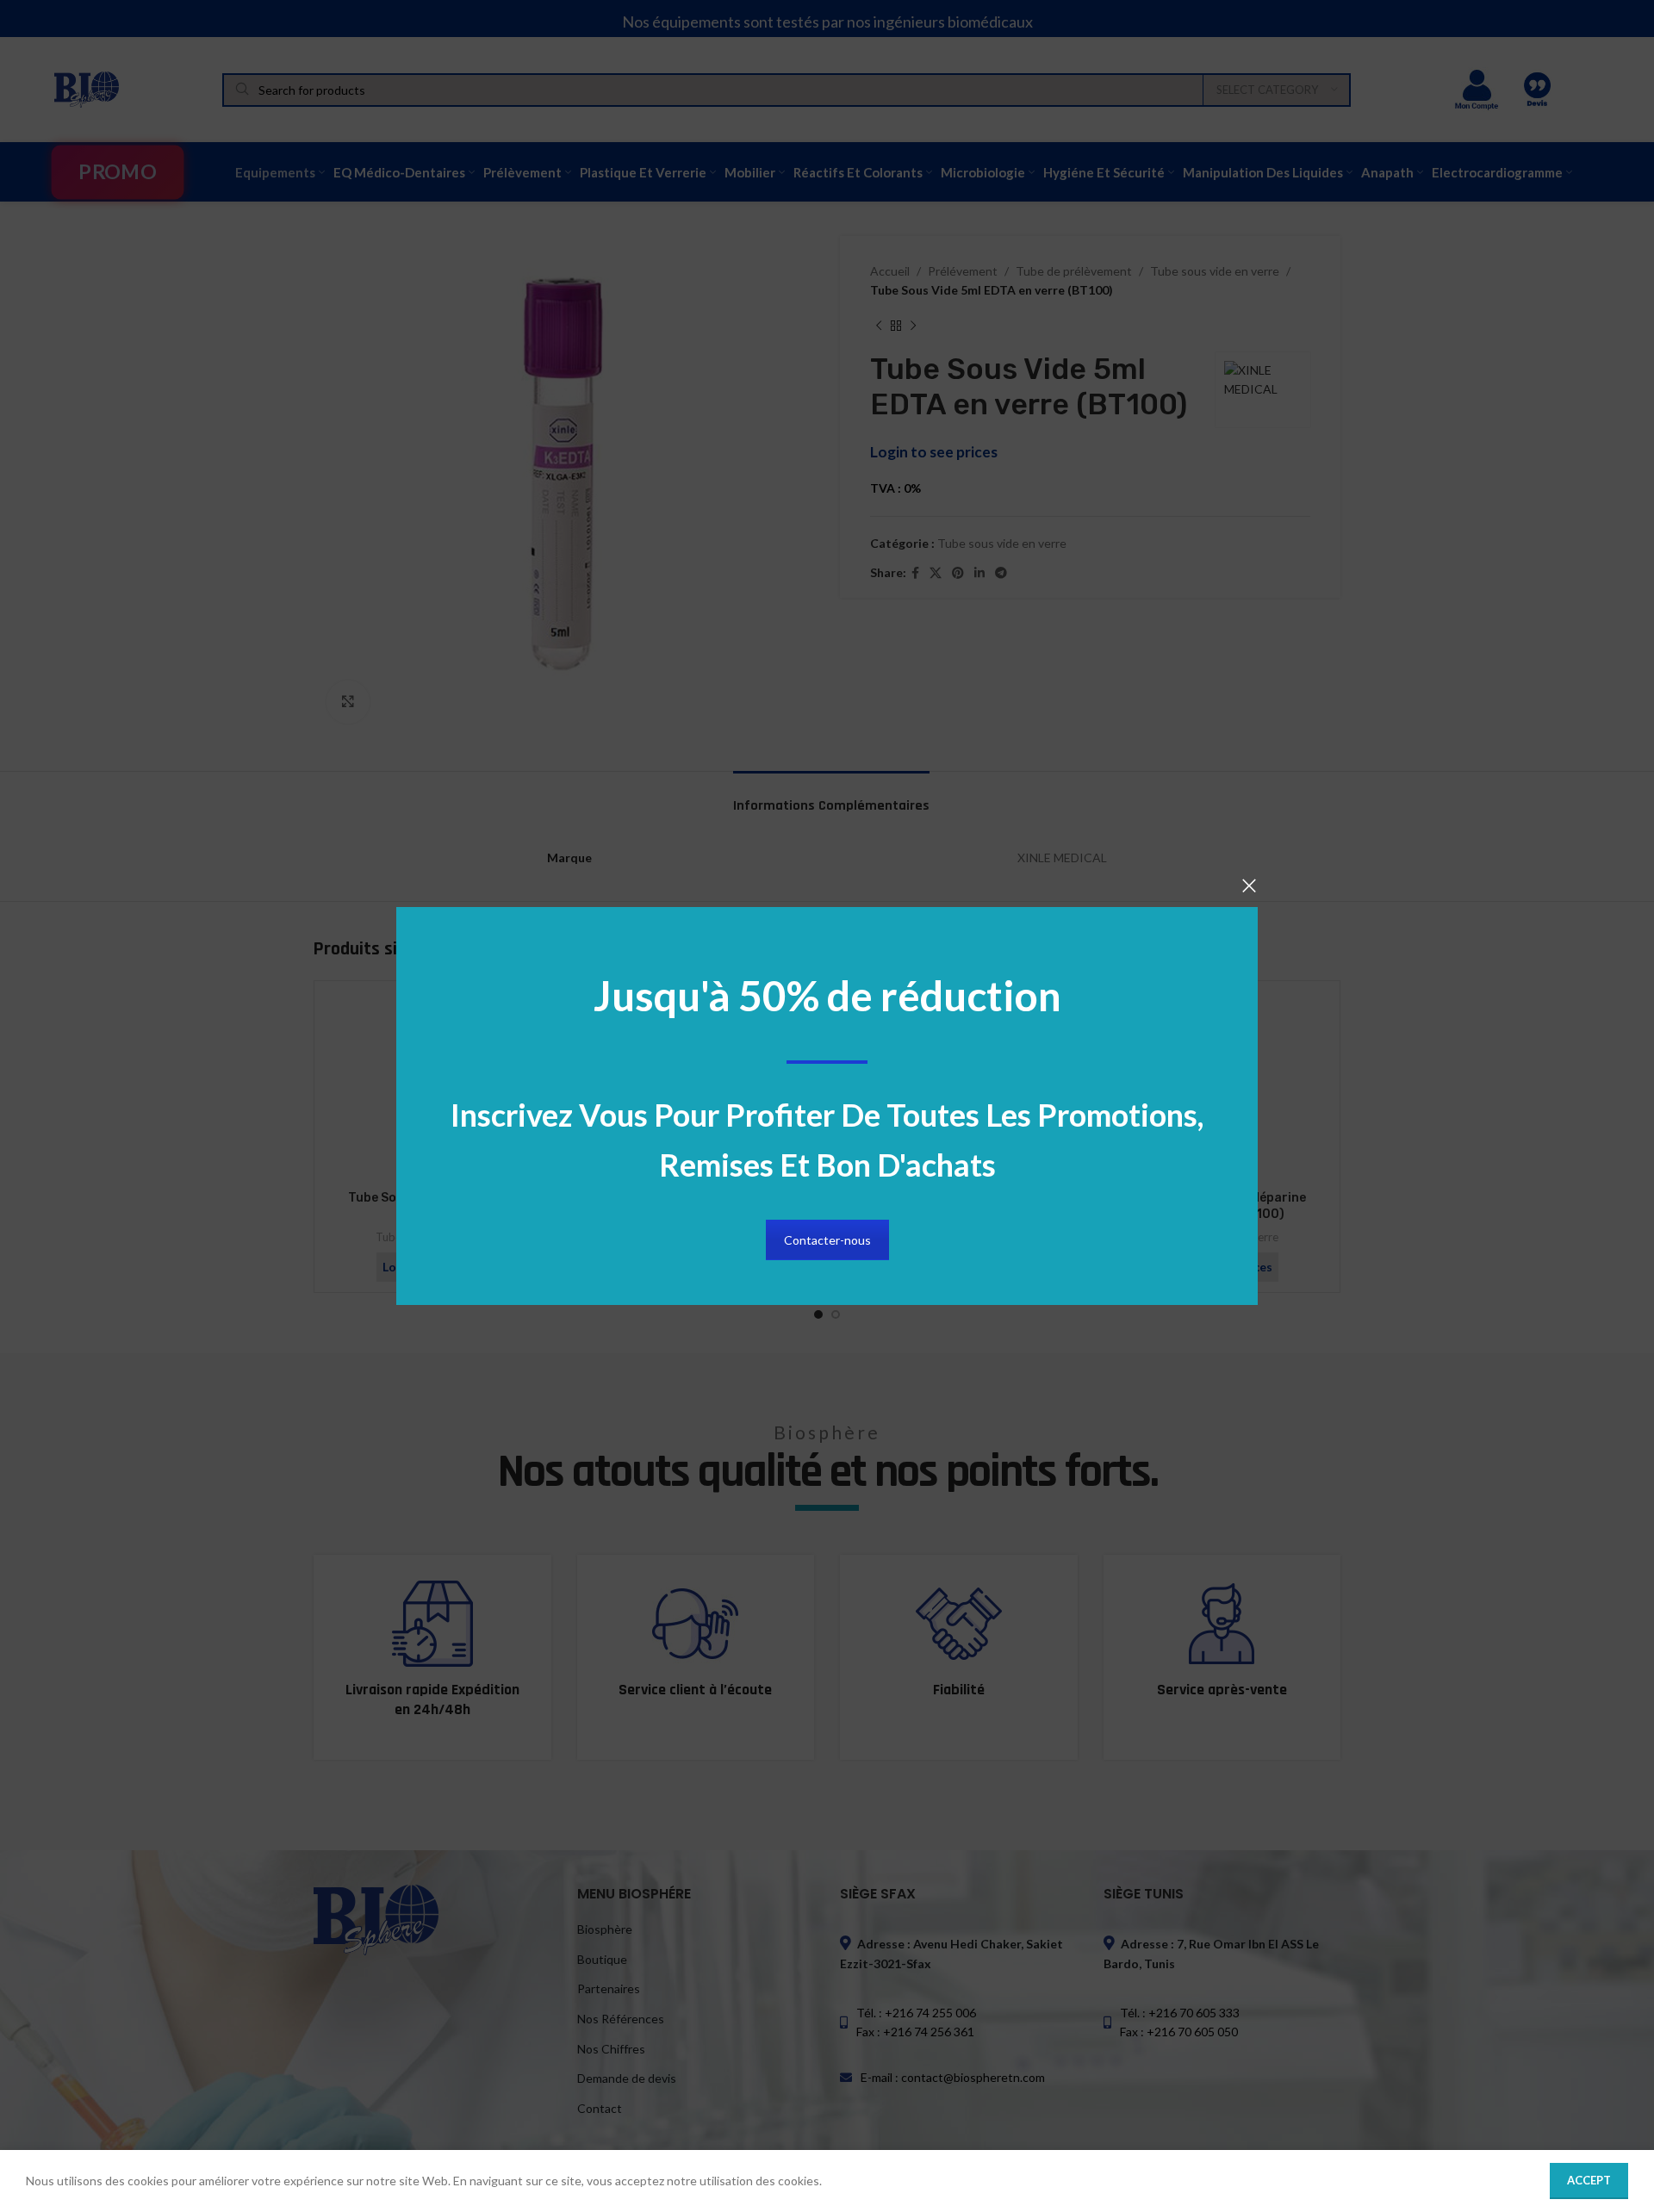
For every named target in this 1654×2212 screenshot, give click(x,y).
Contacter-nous (827, 1240)
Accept (1589, 2180)
